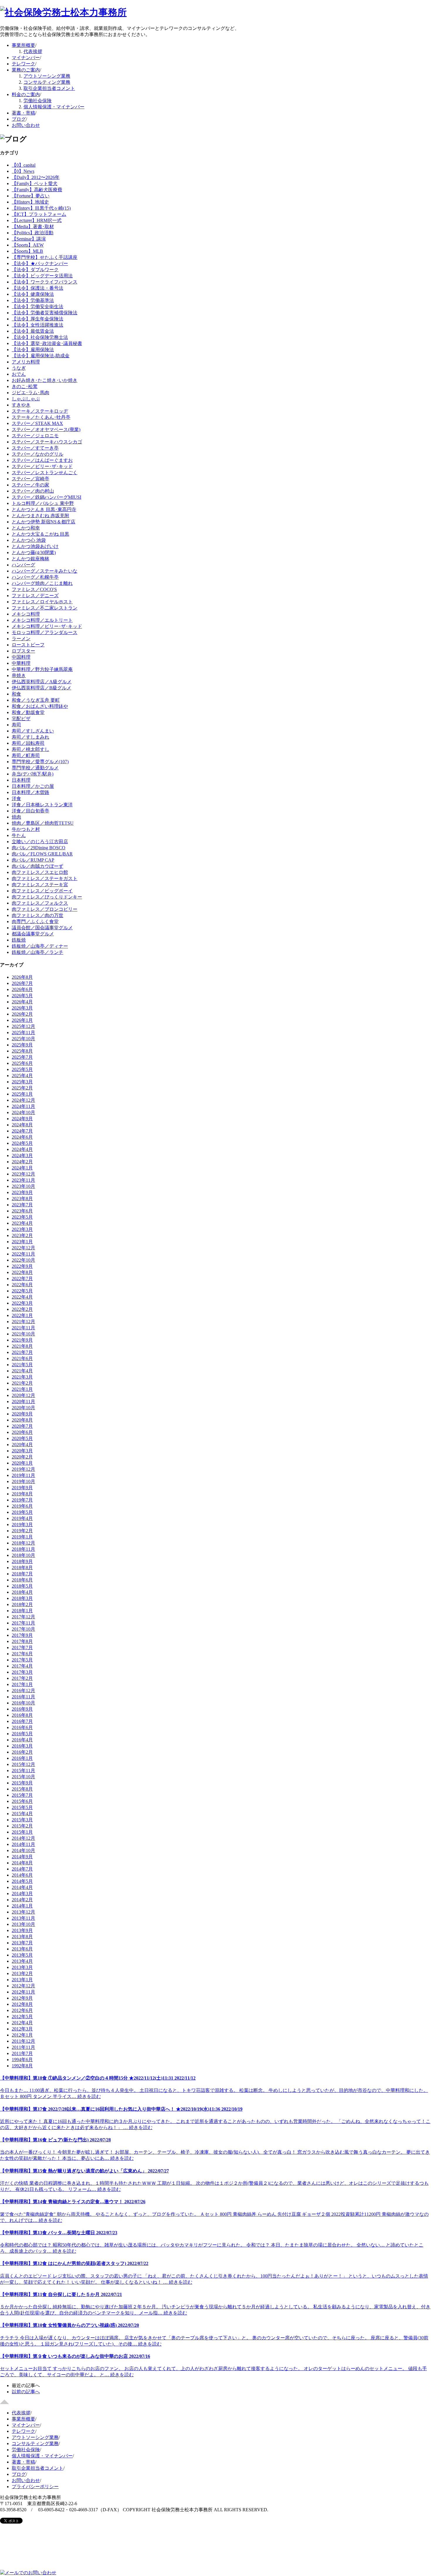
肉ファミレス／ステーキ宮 (40, 885)
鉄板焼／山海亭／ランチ (38, 952)
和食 (16, 694)
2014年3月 (22, 1893)
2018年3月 (22, 1598)
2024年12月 (23, 1100)
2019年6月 (22, 1506)
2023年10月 (23, 1186)
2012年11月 (23, 1992)
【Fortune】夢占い (31, 196)
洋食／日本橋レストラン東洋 (42, 805)
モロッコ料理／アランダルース (45, 632)
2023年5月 (22, 1217)
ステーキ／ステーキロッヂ (40, 411)
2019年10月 (23, 1481)
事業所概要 (23, 45)
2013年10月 (23, 1924)
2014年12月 (23, 1838)
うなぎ (19, 368)
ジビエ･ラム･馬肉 (30, 393)
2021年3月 (22, 1377)
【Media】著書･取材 (33, 227)
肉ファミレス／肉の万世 (38, 915)
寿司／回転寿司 (28, 743)
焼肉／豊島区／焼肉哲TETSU (43, 823)
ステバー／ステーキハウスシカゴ (47, 442)
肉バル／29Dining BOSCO (39, 848)
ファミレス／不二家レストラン (45, 608)
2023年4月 (22, 1223)
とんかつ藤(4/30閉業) (34, 552)
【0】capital (24, 165)
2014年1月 (22, 1906)
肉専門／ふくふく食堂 (35, 921)
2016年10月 (23, 1703)
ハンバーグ (23, 565)
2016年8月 (22, 1715)
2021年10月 (23, 1334)
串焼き (19, 675)
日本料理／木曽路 (30, 792)
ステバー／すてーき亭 (35, 448)
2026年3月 (22, 1008)
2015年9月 (22, 1783)
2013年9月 (22, 1930)
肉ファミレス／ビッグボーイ (42, 891)
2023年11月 (23, 1180)
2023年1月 (22, 1242)
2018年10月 (23, 1555)
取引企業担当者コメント (49, 88)
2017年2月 (22, 1678)
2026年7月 (22, 983)
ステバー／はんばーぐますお (42, 460)
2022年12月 (23, 1248)
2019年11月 (23, 1475)
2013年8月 (22, 1937)
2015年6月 (22, 1801)
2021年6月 (22, 1358)
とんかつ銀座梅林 (30, 559)
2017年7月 (22, 1647)
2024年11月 (23, 1106)
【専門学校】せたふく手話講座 (45, 257)
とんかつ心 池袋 (29, 540)
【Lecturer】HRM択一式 (37, 220)
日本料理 (21, 780)
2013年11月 (23, 1918)
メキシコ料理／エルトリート (42, 620)
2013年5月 (22, 1955)
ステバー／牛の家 (30, 485)
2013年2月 (22, 1973)
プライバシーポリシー (35, 2487)
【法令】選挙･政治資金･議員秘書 (47, 343)
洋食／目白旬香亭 (30, 811)
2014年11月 (23, 1844)
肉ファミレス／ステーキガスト (45, 878)
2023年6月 (22, 1211)
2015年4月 (22, 1814)
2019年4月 (22, 1518)
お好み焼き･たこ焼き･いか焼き (45, 380)
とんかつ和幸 (26, 528)
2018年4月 (22, 1592)
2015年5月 (22, 1807)
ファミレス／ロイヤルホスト (42, 602)
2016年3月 (22, 1746)
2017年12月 (23, 1617)
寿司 (16, 725)
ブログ (19, 119)
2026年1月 (22, 1020)
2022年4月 (22, 1297)
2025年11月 (23, 1032)
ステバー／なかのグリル (38, 454)
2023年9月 (22, 1192)
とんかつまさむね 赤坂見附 (40, 516)
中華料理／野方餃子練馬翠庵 (42, 669)
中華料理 (21, 663)
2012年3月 (22, 2029)
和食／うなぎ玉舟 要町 (36, 700)
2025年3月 (22, 1082)
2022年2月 (22, 1309)
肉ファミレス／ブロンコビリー (45, 909)
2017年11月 (23, 1623)
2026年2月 (22, 1014)
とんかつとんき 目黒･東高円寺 (44, 509)
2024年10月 (23, 1112)
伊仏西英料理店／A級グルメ (42, 682)
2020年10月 (23, 1408)
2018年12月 (23, 1543)
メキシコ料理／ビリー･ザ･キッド (47, 626)
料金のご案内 (26, 94)
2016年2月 (22, 1752)
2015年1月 (22, 1832)
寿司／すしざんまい (33, 731)
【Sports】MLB (27, 251)
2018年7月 (22, 1574)
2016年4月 (22, 1740)
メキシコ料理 (26, 614)
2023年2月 (22, 1235)
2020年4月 (22, 1445)
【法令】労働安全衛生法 (38, 306)
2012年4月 (22, 2023)
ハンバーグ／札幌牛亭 (35, 577)
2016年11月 (23, 1697)
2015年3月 (22, 1820)
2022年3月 (22, 1303)
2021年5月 (22, 1365)
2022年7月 (22, 1278)
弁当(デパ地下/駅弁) (33, 774)
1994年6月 (22, 2060)
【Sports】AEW (28, 245)
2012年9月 (22, 1998)
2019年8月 (22, 1494)
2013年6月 (22, 1949)
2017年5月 (22, 1660)
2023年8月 (22, 1199)
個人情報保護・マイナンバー (54, 107)
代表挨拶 (33, 51)
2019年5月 (22, 1512)
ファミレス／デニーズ (35, 596)
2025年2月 (22, 1088)
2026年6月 (22, 989)
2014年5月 (22, 1881)
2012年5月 (22, 2016)
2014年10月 (23, 1850)
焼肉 (16, 817)
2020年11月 (23, 1401)
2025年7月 (22, 1057)
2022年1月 (22, 1315)
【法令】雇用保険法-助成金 (41, 356)
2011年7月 (22, 2053)
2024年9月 (22, 1119)
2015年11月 (23, 1770)
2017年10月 (23, 1629)
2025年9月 (22, 1045)
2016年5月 (22, 1734)
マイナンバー (26, 58)
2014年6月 (22, 1875)
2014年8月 (22, 1863)
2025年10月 (23, 1039)
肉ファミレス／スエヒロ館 (40, 872)
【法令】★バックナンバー (40, 263)
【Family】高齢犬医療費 (37, 190)
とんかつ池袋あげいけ (35, 546)
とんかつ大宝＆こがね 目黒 (40, 534)
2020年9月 (22, 1414)
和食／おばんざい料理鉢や (40, 706)
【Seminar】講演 (29, 239)
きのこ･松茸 (25, 386)
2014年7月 (22, 1869)
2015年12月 (23, 1764)
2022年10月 (23, 1260)
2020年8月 (22, 1420)
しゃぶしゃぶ (26, 399)
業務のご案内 (26, 70)
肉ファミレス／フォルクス (40, 903)
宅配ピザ (21, 719)
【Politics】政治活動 (33, 233)
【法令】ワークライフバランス (45, 282)
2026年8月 (22, 977)
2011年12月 (23, 2041)
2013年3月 (22, 1967)
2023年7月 (22, 1205)
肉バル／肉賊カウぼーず (38, 866)
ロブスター (23, 651)
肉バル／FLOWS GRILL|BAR (42, 854)
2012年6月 (22, 2010)
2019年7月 (22, 1500)
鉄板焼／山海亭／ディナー (40, 946)
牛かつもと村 (26, 829)
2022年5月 (22, 1291)
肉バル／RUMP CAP (33, 860)
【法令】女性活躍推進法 (38, 325)
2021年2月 (22, 1383)
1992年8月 (22, 2066)
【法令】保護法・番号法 (38, 288)
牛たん (19, 835)
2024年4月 (22, 1149)
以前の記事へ (26, 2392)
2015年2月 (22, 1826)
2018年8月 (22, 1568)
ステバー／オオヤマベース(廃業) (46, 429)
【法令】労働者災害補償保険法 (45, 313)
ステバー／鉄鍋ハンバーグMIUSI (46, 497)
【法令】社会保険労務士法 (40, 337)
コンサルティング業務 (47, 82)
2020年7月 (22, 1426)
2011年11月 (23, 2047)
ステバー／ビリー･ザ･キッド (42, 466)
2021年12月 (23, 1322)
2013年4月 (22, 1961)
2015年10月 (23, 1777)
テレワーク (23, 64)
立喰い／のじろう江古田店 (40, 842)
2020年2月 (22, 1457)
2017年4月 (22, 1666)
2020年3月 (22, 1451)
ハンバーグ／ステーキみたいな (45, 571)
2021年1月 (22, 1389)
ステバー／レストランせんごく (45, 473)
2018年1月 (22, 1611)
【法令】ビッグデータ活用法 (42, 276)
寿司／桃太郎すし (30, 749)
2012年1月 (22, 2035)
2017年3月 (22, 1672)
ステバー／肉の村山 (33, 491)
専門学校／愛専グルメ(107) (40, 762)
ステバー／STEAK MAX (37, 423)
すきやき (21, 405)
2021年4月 (22, 1371)
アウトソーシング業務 (47, 76)
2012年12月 (23, 1986)
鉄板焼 (19, 940)
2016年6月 (22, 1727)
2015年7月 (22, 1795)
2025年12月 (23, 1026)
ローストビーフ (28, 645)
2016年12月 (23, 1691)
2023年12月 (23, 1174)
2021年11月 (23, 1328)
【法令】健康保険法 (33, 294)
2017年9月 (22, 1635)
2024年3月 (22, 1155)
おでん (19, 374)
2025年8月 (22, 1051)
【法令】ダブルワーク (35, 270)
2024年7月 (22, 1131)
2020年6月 (22, 1432)
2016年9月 (22, 1709)
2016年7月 (22, 1721)
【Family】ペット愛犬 (35, 183)
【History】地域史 (30, 202)
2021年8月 (22, 1346)
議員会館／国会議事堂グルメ (42, 928)
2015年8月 (22, 1789)
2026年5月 (22, 996)
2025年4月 (22, 1076)
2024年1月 (22, 1168)
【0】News (23, 171)
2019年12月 (23, 1469)
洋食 (16, 798)
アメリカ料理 (26, 362)
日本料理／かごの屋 (33, 786)
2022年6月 (22, 1285)
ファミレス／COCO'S (34, 589)
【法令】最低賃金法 (33, 331)
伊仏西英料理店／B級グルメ (41, 688)
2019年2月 (22, 1531)
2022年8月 (22, 1272)
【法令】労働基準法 (33, 300)
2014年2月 (22, 1900)
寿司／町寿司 (26, 755)
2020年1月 (22, 1463)
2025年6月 (22, 1063)
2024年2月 (22, 1162)
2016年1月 (22, 1758)
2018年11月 (23, 1549)
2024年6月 (22, 1137)
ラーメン (21, 639)
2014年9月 (22, 1857)
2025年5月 (22, 1069)
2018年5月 (22, 1586)
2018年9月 (22, 1561)
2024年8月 (22, 1125)
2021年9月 (22, 1340)
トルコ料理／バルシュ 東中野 (43, 503)
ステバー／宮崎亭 (30, 479)
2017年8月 (22, 1641)
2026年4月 (22, 1002)
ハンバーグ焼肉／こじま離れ (42, 583)
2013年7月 (22, 1943)
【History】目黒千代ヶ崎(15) (41, 208)
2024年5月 (22, 1143)
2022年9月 (22, 1266)
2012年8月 (22, 2004)
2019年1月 (22, 1537)
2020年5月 (22, 1438)
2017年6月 (22, 1654)
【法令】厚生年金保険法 (38, 319)
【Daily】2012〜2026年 (36, 177)
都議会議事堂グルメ (33, 934)
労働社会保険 (38, 101)
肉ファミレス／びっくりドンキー (47, 897)
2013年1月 (22, 1980)
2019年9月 (22, 1488)
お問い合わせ (26, 125)
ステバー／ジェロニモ (35, 436)
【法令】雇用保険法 (33, 350)
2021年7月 (22, 1352)
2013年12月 (23, 1912)
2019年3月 (22, 1524)
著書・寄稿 (23, 113)
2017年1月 (22, 1684)
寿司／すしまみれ (30, 737)
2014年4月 (22, 1887)
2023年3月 (22, 1229)
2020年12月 (23, 1395)
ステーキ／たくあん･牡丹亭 (41, 417)
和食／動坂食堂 (28, 712)
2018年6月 (22, 1580)
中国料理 (21, 657)
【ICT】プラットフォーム (39, 214)
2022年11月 (23, 1254)
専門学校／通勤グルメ (35, 768)
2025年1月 (22, 1094)
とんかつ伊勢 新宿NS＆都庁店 (44, 522)
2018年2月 (22, 1604)
